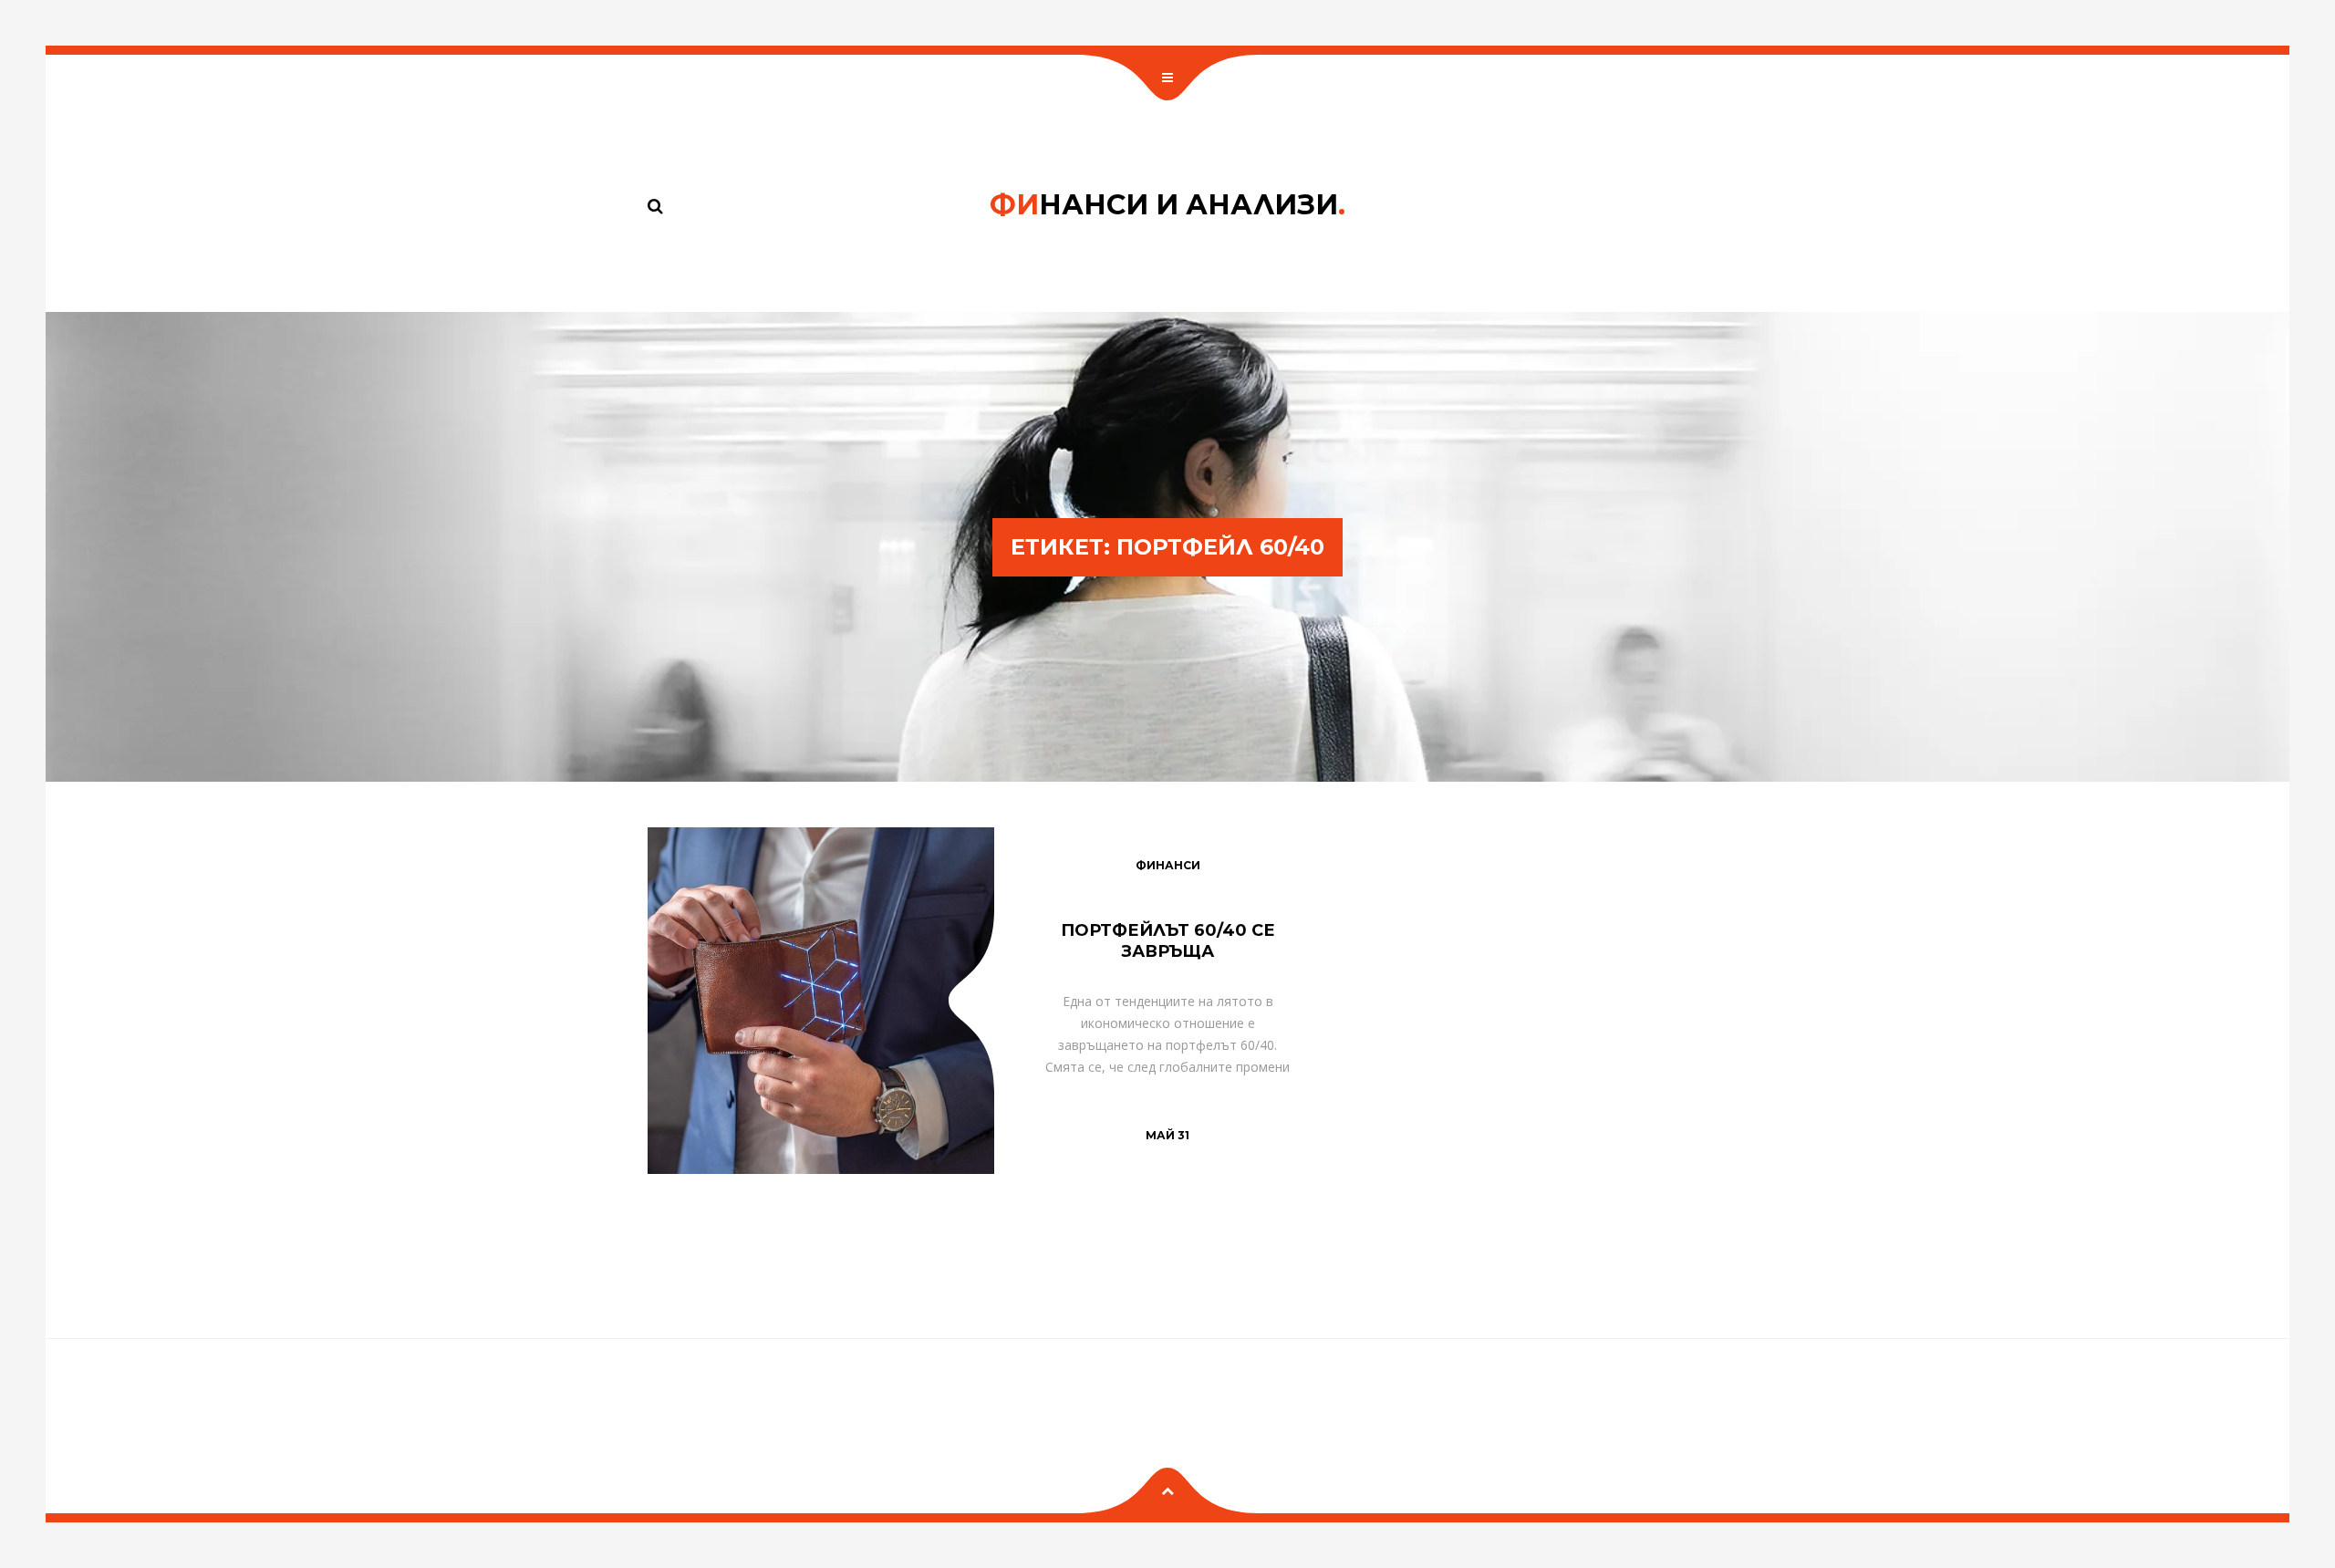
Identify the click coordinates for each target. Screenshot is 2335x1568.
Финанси (1168, 865)
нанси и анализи (1167, 205)
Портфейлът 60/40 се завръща (1168, 941)
